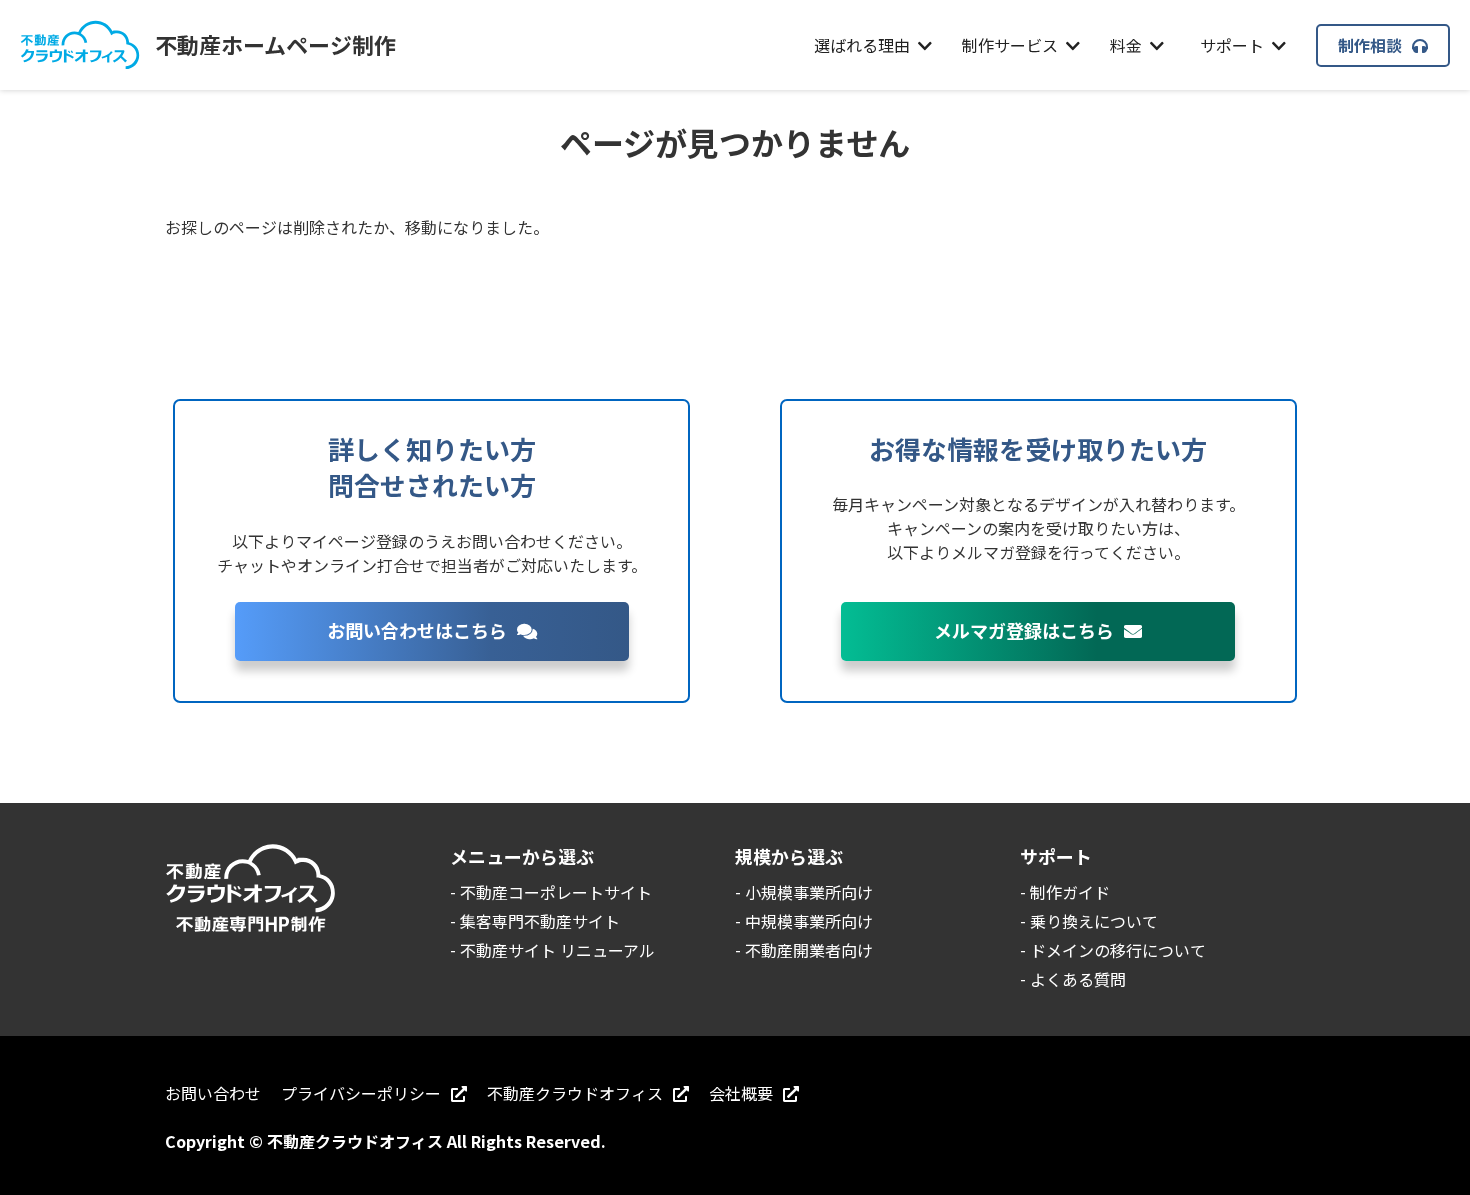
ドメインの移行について (1118, 950)
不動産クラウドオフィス (575, 1093)
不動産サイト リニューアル (557, 950)
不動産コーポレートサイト (556, 892)
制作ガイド (1070, 892)
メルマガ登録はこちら (1024, 630)
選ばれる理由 (862, 45)
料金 (1126, 45)
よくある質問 (1078, 979)
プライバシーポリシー (361, 1093)
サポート (1232, 45)
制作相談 (1370, 45)
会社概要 (741, 1093)
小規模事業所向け (809, 892)
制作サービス (1010, 45)
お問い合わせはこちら (417, 630)
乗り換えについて (1094, 921)
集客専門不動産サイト (540, 921)
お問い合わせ (213, 1093)
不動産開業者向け (809, 950)
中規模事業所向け (809, 921)
